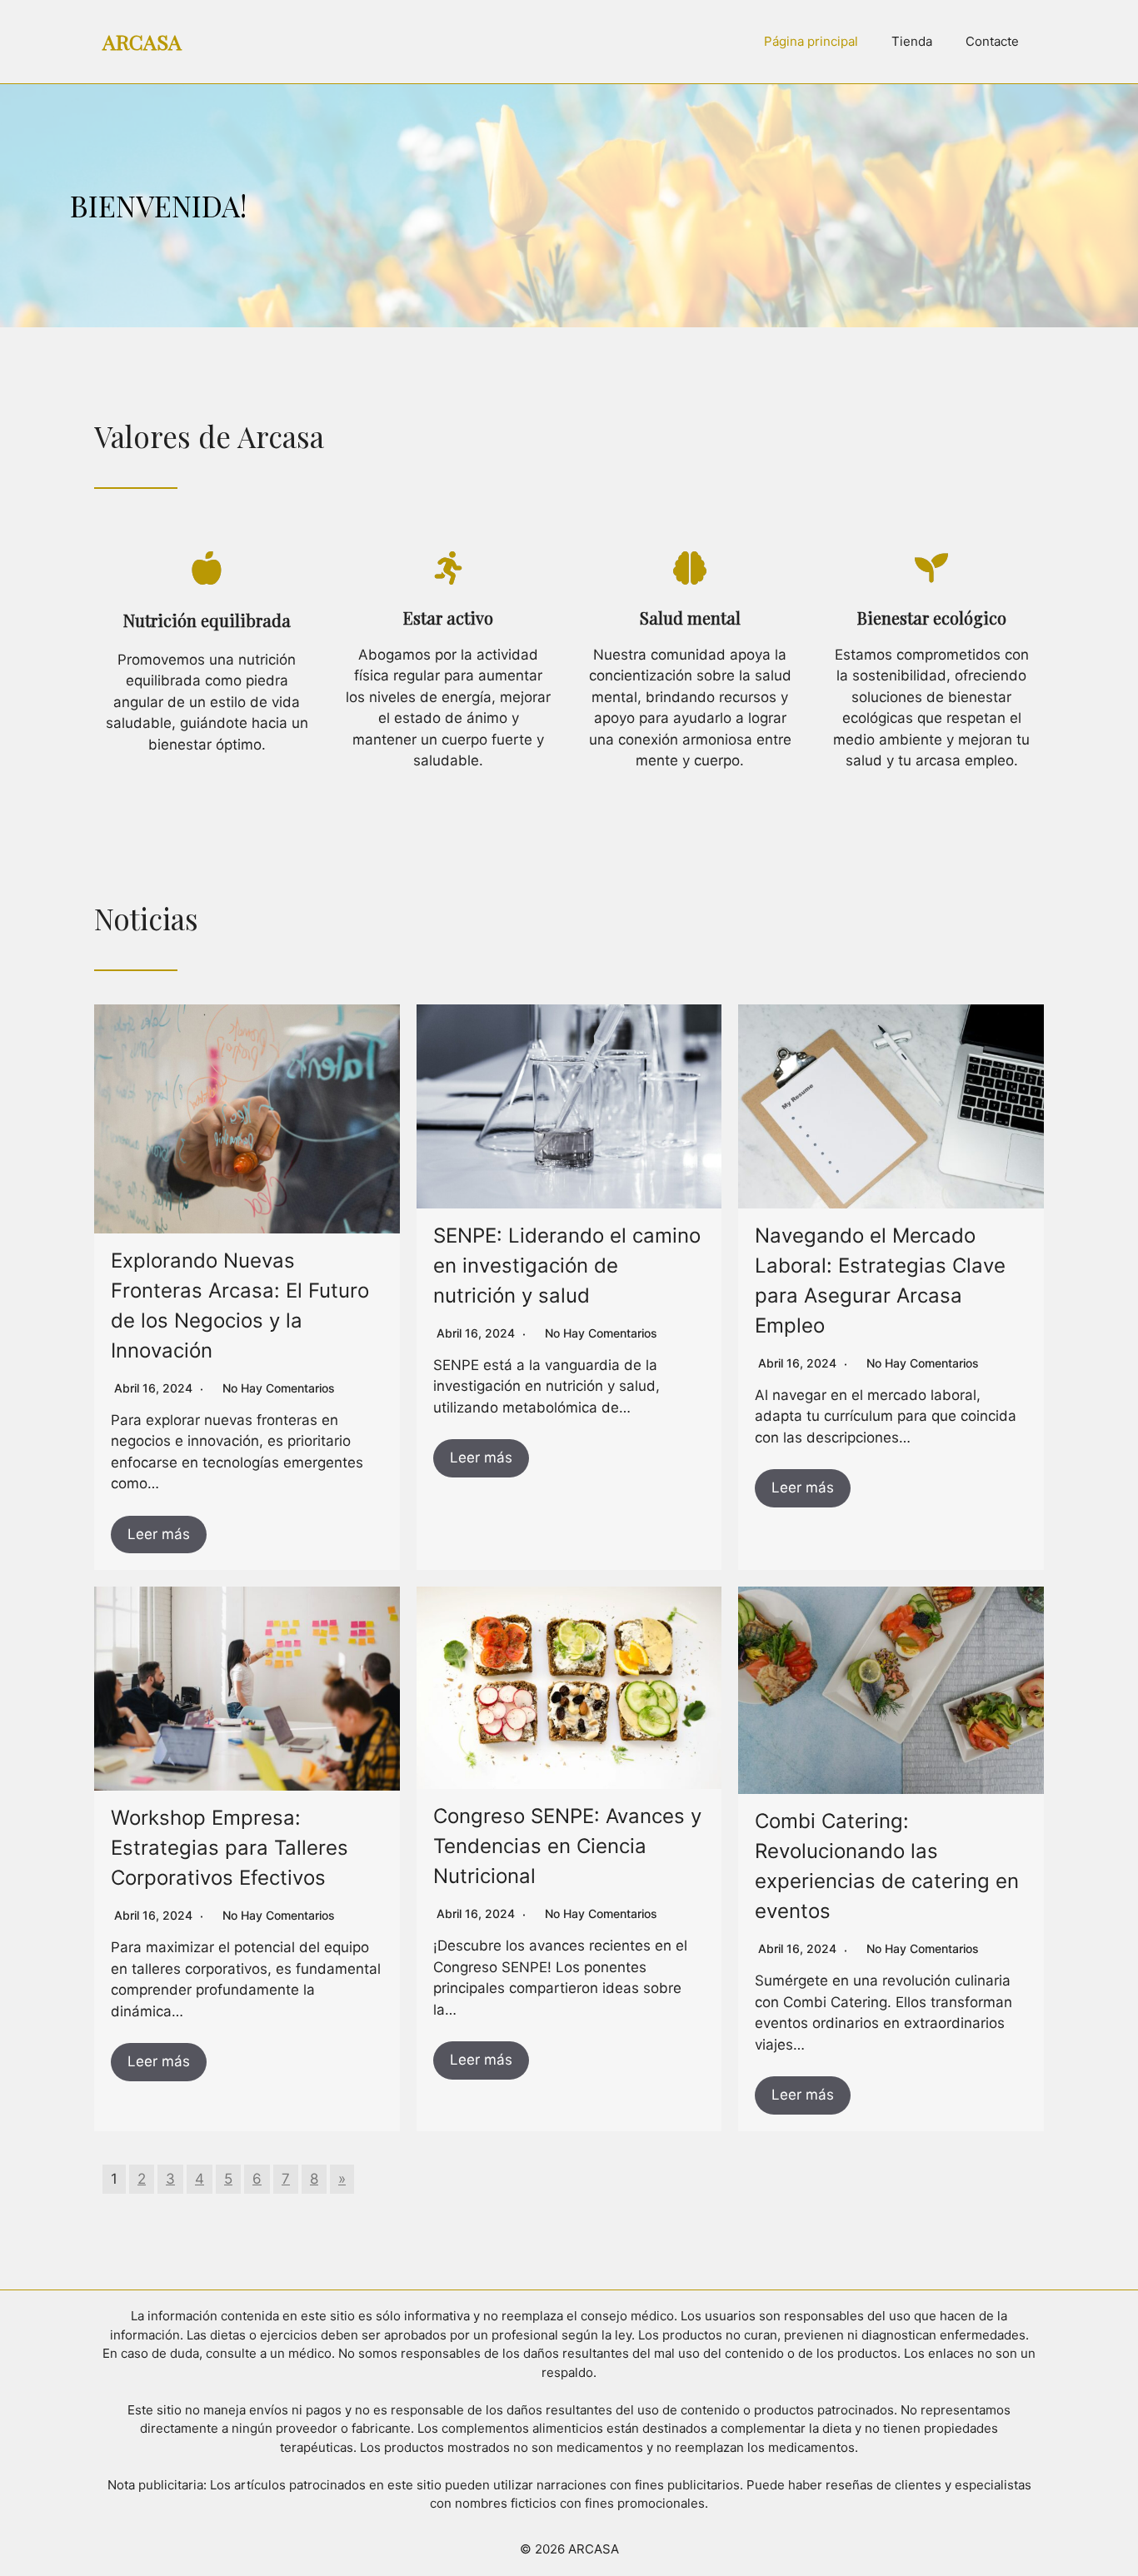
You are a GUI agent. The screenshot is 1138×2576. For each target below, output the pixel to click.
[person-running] (448, 568)
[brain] (690, 568)
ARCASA (142, 41)
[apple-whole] (207, 568)
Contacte (992, 41)
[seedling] (931, 568)
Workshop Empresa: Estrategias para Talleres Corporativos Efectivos (230, 1848)
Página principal (811, 41)
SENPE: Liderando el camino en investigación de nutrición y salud (567, 1266)
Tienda (912, 41)
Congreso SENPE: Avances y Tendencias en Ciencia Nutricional (567, 1846)
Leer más (159, 1534)
